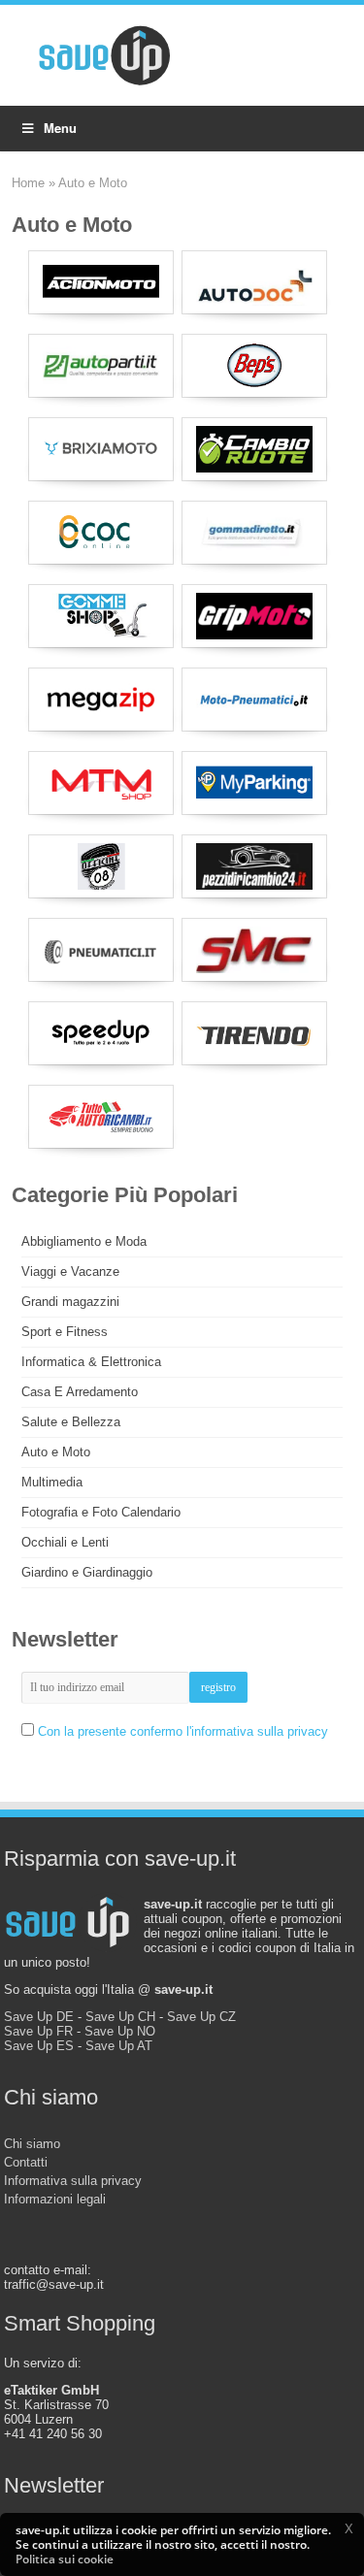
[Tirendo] (254, 1033)
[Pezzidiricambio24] (254, 866)
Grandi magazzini (70, 1302)
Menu (60, 128)
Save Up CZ (201, 2017)
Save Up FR (38, 2031)
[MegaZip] (101, 700)
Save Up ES (39, 2046)
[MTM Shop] (101, 783)
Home (28, 183)
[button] (348, 2528)
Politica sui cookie (65, 2559)
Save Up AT (119, 2046)
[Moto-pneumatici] (254, 700)
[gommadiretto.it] (254, 533)
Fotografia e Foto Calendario (101, 1512)
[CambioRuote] (254, 449)
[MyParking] (254, 783)
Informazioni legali (55, 2199)
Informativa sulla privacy (73, 2181)
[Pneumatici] (101, 950)
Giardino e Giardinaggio (87, 1572)
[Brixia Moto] (101, 449)
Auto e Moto (56, 1452)
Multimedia (52, 1482)
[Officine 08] (101, 866)
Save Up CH (120, 2017)
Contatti (26, 2162)
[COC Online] (101, 533)
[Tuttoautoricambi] (101, 1117)
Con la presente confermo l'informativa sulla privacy (183, 1731)
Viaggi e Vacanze (70, 1272)
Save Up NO (120, 2031)
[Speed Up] (101, 1033)
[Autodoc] (254, 282)
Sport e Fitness (65, 1332)
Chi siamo (32, 2144)
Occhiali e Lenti (65, 1542)
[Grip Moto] (254, 616)
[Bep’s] (254, 366)
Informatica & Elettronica (91, 1362)
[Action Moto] (101, 282)
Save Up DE (39, 2017)
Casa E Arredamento (80, 1392)
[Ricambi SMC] (254, 950)
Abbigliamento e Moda (84, 1241)
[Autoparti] (101, 366)
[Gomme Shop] (101, 616)
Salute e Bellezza (71, 1422)
